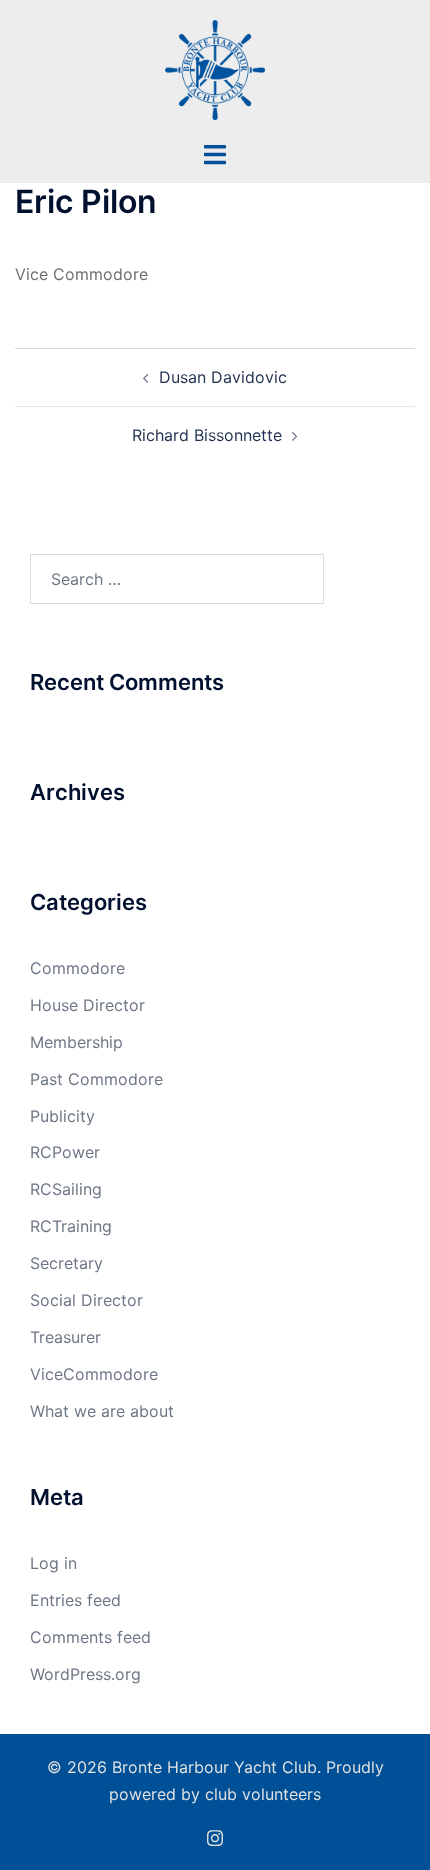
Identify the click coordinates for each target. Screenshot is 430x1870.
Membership (76, 1042)
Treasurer (65, 1337)
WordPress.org (85, 1674)
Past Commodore (96, 1079)
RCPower (65, 1152)
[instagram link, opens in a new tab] (215, 1836)
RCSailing (66, 1189)
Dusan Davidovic (223, 377)
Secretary (66, 1263)
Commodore (77, 968)
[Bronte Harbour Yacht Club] (215, 68)
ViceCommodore (94, 1374)
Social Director (86, 1300)
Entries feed (75, 1600)
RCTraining (71, 1226)
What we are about (102, 1411)
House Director (87, 1005)
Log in (53, 1563)
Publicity (62, 1116)
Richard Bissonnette (207, 435)
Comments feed (90, 1637)
